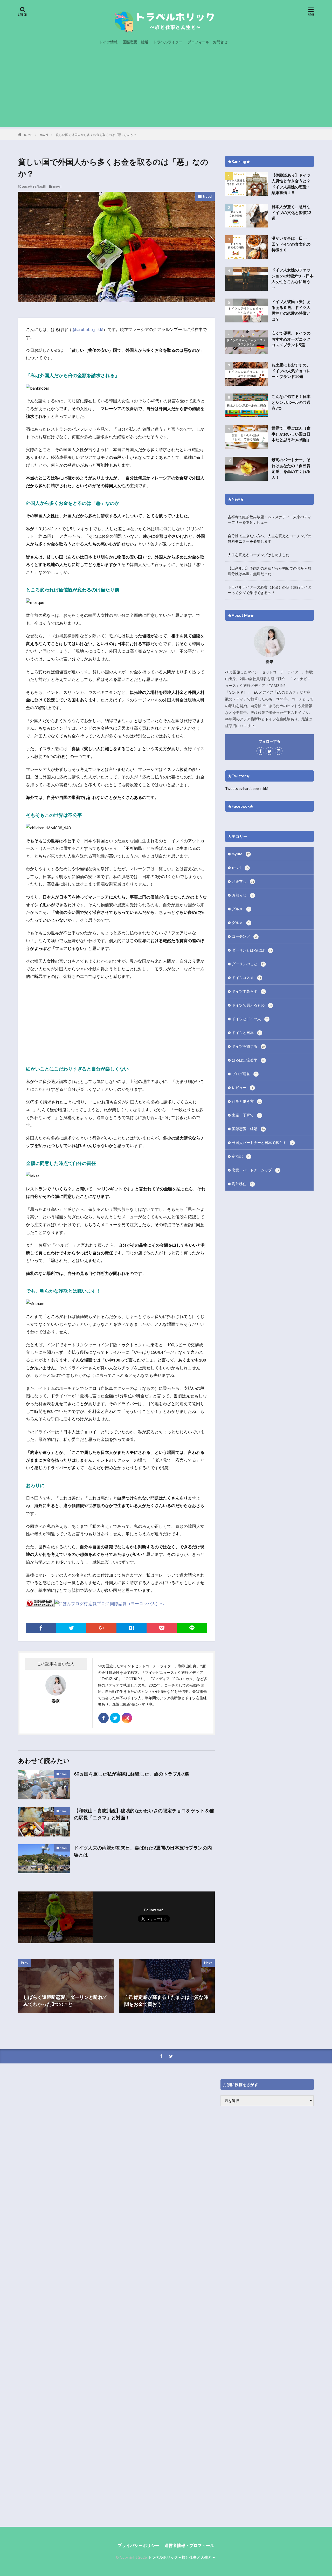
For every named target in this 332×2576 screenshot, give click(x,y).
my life (241, 854)
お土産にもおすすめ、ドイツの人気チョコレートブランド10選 (291, 371)
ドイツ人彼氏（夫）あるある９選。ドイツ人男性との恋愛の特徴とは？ (291, 310)
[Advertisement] (166, 91)
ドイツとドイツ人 (250, 1019)
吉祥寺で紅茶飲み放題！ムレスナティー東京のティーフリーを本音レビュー (269, 520)
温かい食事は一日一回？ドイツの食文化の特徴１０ (291, 244)
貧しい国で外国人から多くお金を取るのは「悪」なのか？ (96, 135)
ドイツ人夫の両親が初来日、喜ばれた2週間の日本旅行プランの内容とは (143, 1851)
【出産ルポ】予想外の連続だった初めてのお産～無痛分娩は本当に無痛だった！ (269, 571)
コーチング (244, 936)
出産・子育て (246, 1115)
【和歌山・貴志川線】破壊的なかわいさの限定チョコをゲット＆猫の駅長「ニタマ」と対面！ (144, 1814)
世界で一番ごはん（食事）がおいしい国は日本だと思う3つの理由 (291, 434)
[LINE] (192, 1628)
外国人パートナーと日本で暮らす (262, 1142)
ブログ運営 (244, 1074)
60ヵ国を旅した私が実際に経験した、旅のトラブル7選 (132, 1774)
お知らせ (243, 895)
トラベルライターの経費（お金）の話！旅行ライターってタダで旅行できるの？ (269, 590)
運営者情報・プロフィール (189, 2545)
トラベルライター (168, 42)
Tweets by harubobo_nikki (246, 788)
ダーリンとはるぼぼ (252, 950)
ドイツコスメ (247, 978)
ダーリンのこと (248, 964)
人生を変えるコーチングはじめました (259, 555)
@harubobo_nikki (87, 329)
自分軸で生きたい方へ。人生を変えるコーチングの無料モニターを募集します (269, 538)
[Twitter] (71, 1628)
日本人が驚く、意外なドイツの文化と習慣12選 (291, 212)
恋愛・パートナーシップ (256, 1170)
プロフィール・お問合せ (208, 42)
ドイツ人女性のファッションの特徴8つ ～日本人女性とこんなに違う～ (293, 279)
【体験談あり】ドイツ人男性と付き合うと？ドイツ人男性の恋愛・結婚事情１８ (291, 184)
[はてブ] (132, 1628)
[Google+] (101, 1628)
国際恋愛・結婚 (135, 42)
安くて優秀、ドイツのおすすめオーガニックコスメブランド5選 (291, 339)
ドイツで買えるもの (252, 1005)
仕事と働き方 (247, 1101)
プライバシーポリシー (139, 2545)
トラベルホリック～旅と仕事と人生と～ (182, 2557)
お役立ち (243, 881)
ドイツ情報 (108, 42)
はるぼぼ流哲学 (248, 1060)
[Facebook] (41, 1628)
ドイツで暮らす (248, 991)
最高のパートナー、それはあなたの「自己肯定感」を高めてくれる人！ (291, 468)
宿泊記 (241, 1156)
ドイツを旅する (248, 1046)
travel (44, 135)
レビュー (243, 1087)
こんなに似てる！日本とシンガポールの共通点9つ (291, 402)
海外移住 (243, 1184)
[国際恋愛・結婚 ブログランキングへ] (40, 1603)
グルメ (241, 909)
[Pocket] (162, 1628)
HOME (27, 135)
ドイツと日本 (247, 1033)
